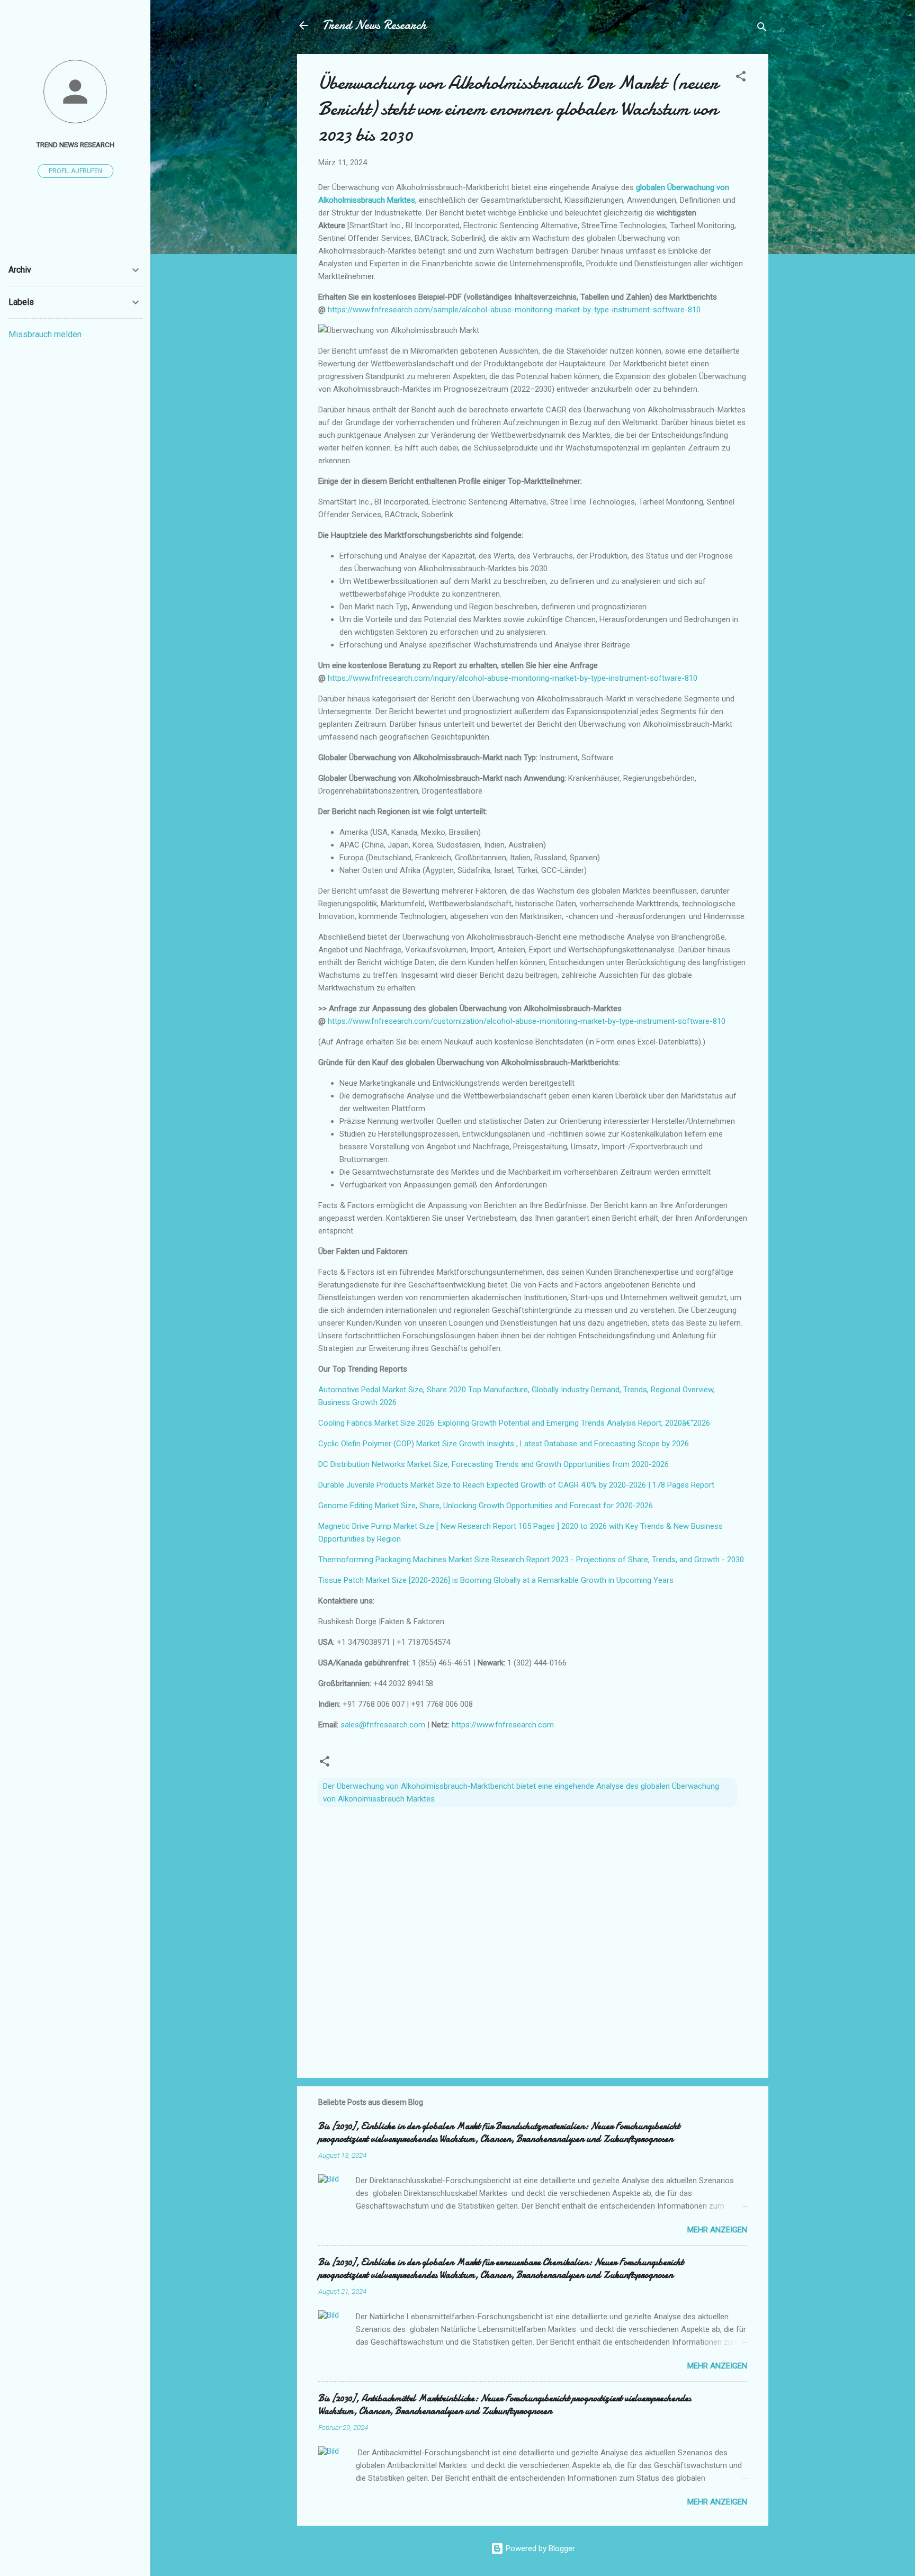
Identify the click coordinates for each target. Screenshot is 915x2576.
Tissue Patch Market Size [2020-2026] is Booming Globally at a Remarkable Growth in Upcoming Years (496, 1580)
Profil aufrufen (75, 171)
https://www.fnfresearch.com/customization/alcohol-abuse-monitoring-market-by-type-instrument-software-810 (527, 1021)
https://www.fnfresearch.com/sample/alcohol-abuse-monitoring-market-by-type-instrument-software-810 (514, 310)
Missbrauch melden (45, 334)
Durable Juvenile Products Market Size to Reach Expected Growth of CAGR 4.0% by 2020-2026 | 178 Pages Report (516, 1485)
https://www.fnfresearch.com (503, 1725)
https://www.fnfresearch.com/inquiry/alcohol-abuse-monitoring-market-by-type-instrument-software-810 (513, 678)
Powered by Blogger (539, 2548)
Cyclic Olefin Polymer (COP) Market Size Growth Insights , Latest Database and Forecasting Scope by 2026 (504, 1444)
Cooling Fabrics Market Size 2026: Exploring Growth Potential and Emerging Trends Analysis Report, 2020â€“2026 (514, 1423)
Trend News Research (374, 25)
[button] (741, 78)
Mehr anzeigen (717, 2230)
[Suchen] (762, 29)
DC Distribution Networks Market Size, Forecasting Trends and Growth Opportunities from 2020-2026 (494, 1464)
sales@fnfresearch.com (384, 1725)
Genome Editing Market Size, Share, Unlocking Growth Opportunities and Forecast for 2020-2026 (486, 1506)
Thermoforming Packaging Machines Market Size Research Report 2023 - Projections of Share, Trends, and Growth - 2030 (531, 1560)
